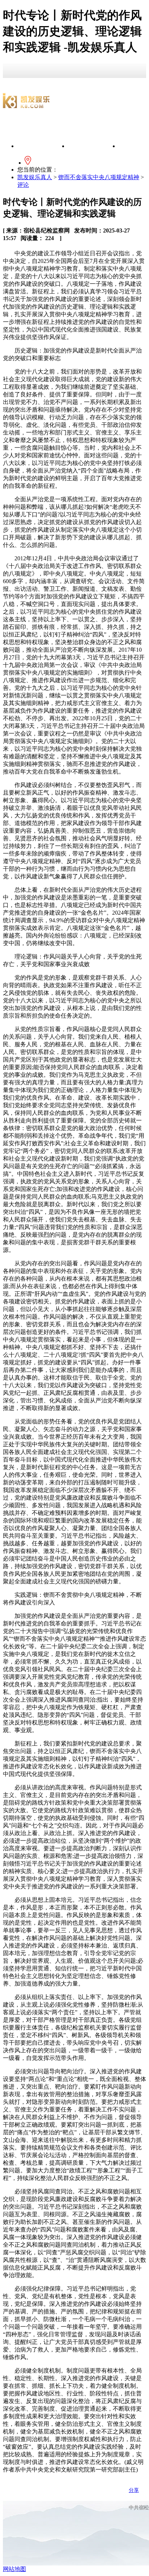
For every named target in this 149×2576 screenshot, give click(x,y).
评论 (23, 185)
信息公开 (93, 146)
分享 (134, 2490)
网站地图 (14, 2569)
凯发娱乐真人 (43, 146)
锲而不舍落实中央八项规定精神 (99, 177)
